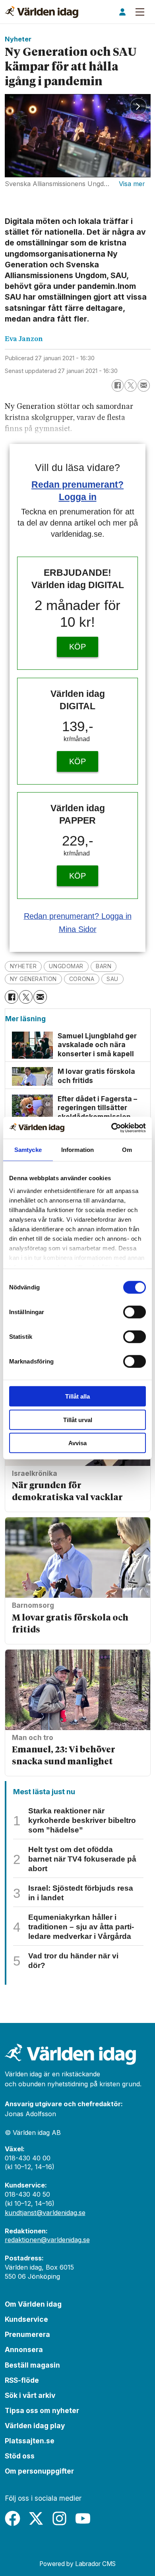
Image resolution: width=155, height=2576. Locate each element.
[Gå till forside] (42, 12)
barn (104, 966)
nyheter (23, 966)
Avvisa (77, 1443)
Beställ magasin (32, 2365)
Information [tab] (77, 1150)
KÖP (77, 647)
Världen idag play (35, 2426)
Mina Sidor (78, 929)
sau (112, 979)
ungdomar (66, 966)
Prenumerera (27, 2334)
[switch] (135, 1312)
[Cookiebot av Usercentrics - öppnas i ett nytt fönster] (111, 1128)
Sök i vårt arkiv (30, 2395)
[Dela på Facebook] (118, 386)
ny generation (33, 979)
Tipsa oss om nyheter (42, 2410)
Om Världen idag (33, 2304)
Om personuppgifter (39, 2471)
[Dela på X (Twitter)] (131, 386)
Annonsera (24, 2349)
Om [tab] (127, 1150)
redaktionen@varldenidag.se (47, 2240)
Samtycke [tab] (28, 1150)
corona (82, 979)
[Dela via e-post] (144, 386)
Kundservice (26, 2319)
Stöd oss (20, 2456)
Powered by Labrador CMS (77, 2564)
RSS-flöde (22, 2380)
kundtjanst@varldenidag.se (45, 2213)
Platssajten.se (30, 2441)
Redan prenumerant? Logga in (78, 916)
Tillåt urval (78, 1419)
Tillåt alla (77, 1396)
